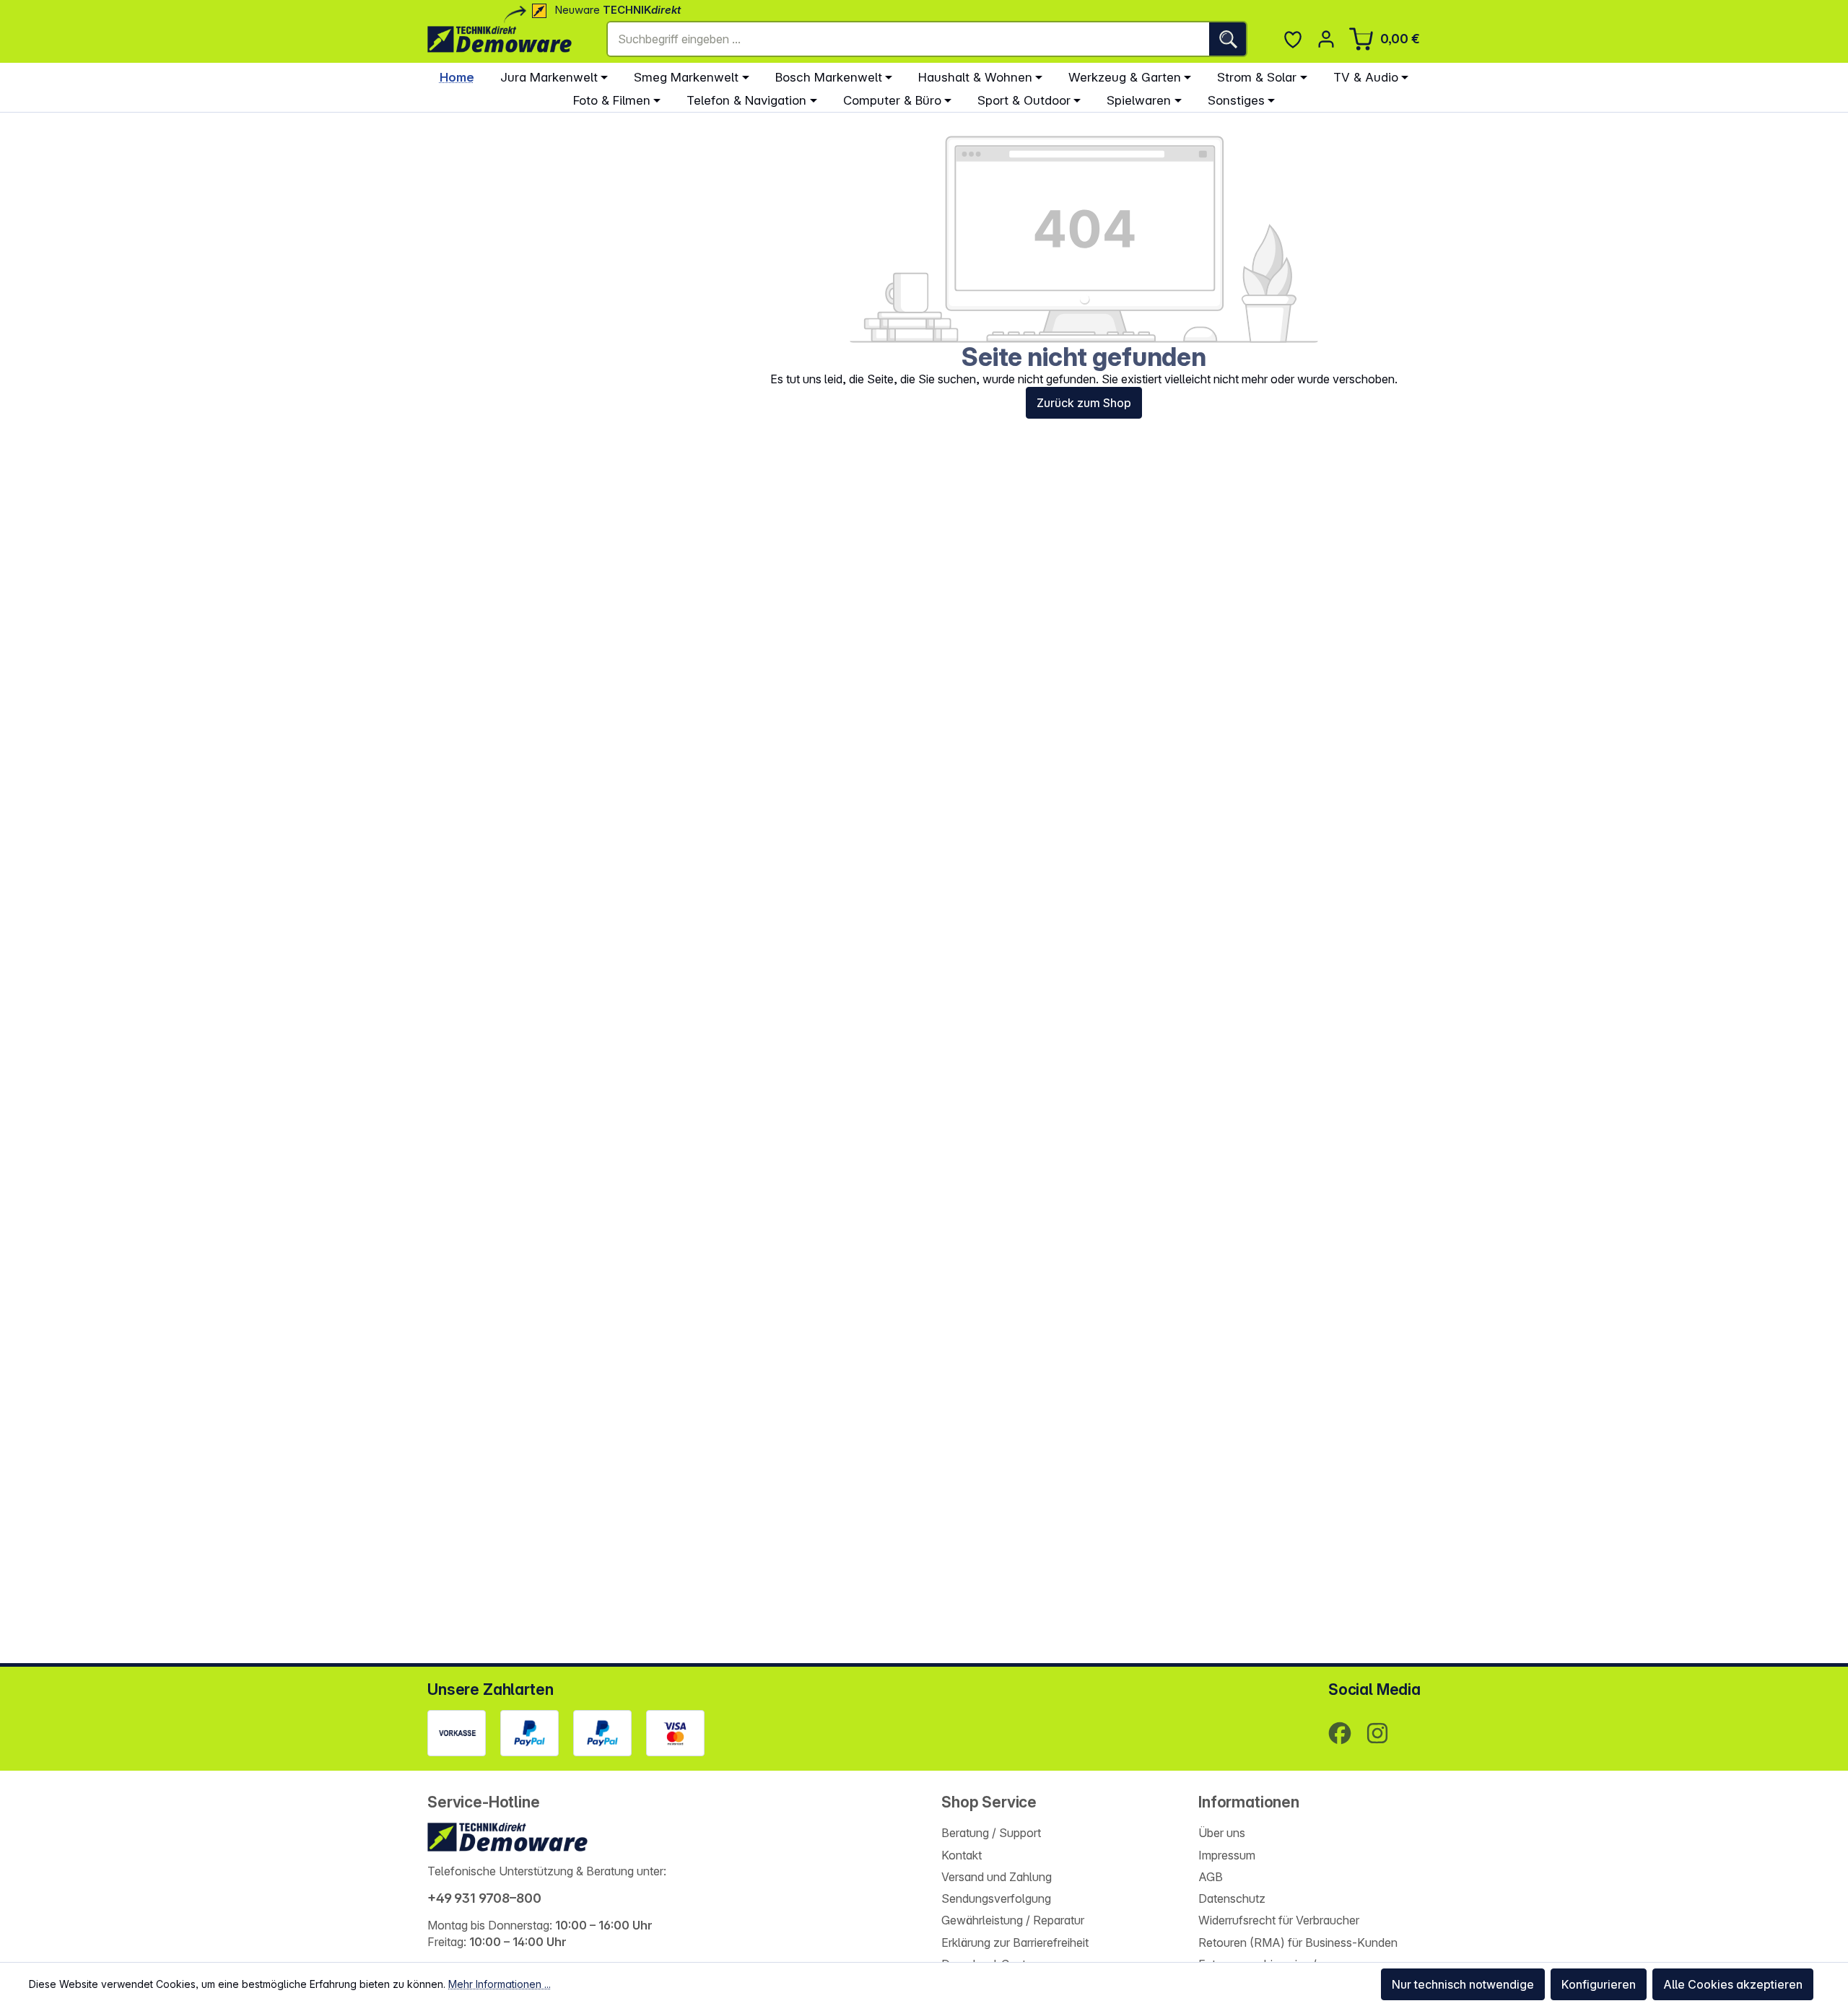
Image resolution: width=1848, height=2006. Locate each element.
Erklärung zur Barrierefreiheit (1015, 1942)
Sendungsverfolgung (996, 1898)
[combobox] (908, 39)
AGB (1211, 1877)
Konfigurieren (1599, 1984)
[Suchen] (1228, 39)
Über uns (1222, 1833)
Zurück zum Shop (1084, 403)
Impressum (1227, 1855)
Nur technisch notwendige (1463, 1984)
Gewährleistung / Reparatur (1013, 1920)
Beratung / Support (991, 1833)
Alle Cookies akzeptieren (1733, 1984)
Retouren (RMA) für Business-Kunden (1298, 1942)
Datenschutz (1232, 1898)
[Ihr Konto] (1326, 39)
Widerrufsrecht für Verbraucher (1279, 1920)
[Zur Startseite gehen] (500, 39)
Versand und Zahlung (997, 1877)
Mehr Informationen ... (500, 1984)
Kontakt (962, 1855)
